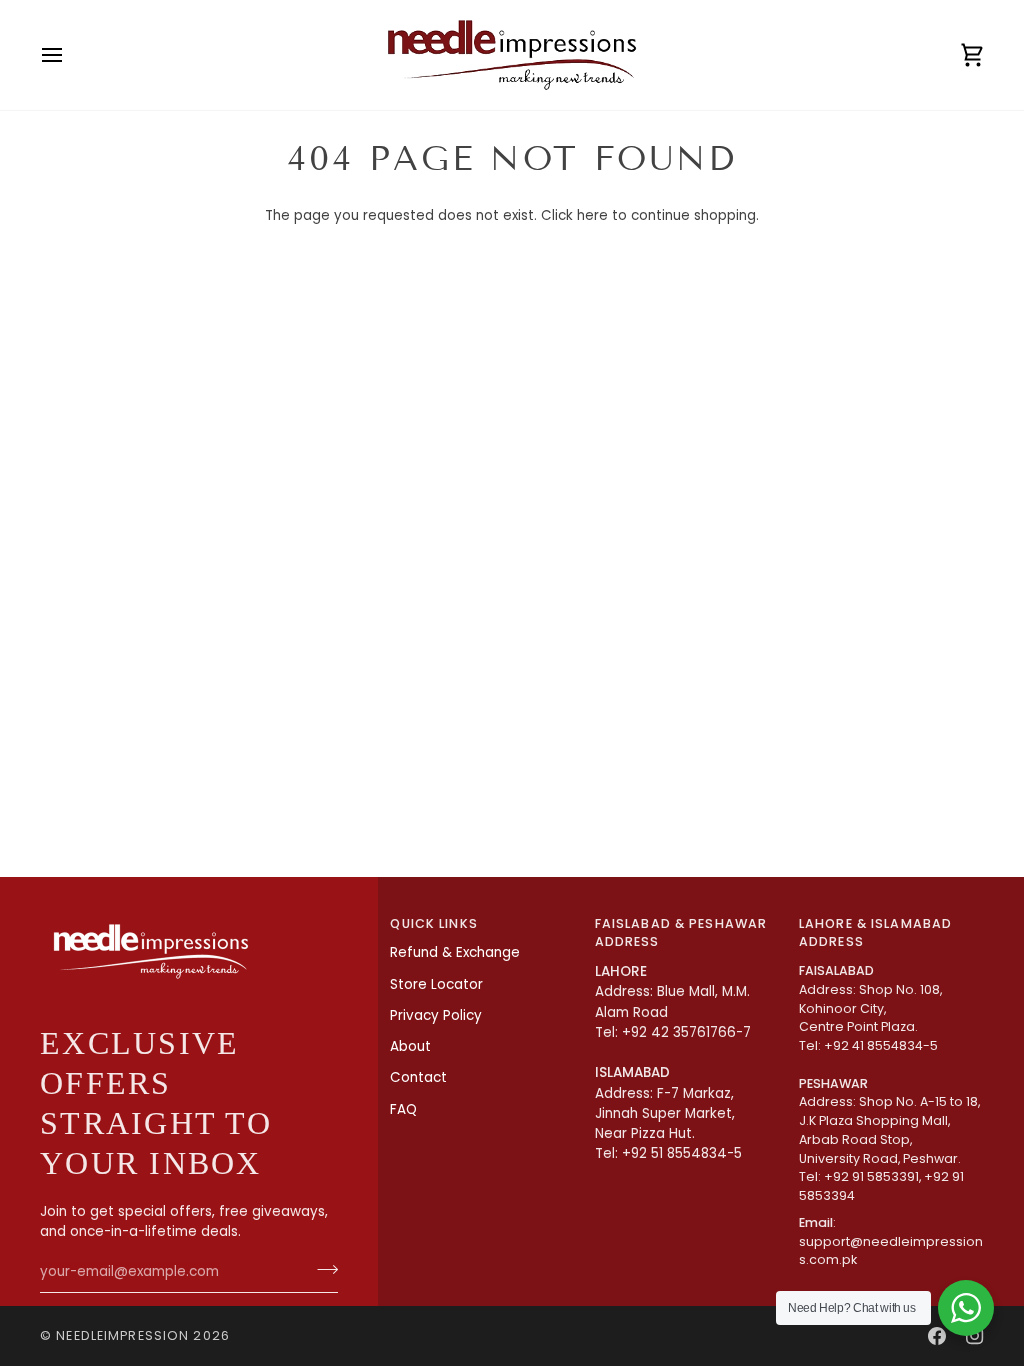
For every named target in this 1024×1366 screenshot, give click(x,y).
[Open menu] (70, 55)
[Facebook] (937, 1336)
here (592, 215)
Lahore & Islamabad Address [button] (875, 933)
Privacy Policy (436, 1015)
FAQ (403, 1109)
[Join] (321, 1270)
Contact (418, 1077)
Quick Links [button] (433, 923)
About (410, 1046)
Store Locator (436, 984)
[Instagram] (975, 1336)
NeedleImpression (122, 1335)
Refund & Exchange (455, 952)
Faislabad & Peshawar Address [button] (681, 933)
